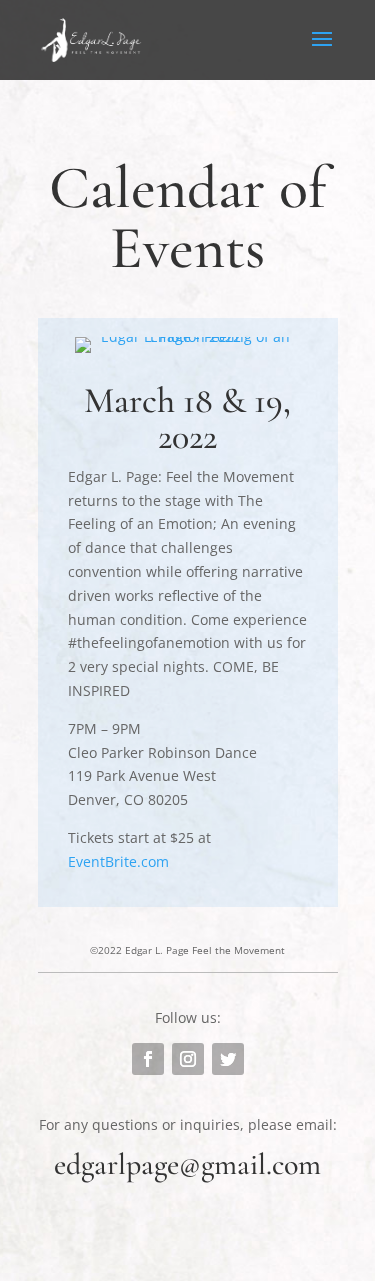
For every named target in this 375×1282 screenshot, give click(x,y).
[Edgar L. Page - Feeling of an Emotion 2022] (187, 336)
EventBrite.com (118, 861)
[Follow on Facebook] (148, 1059)
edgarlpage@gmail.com (187, 1164)
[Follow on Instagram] (188, 1059)
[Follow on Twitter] (228, 1059)
